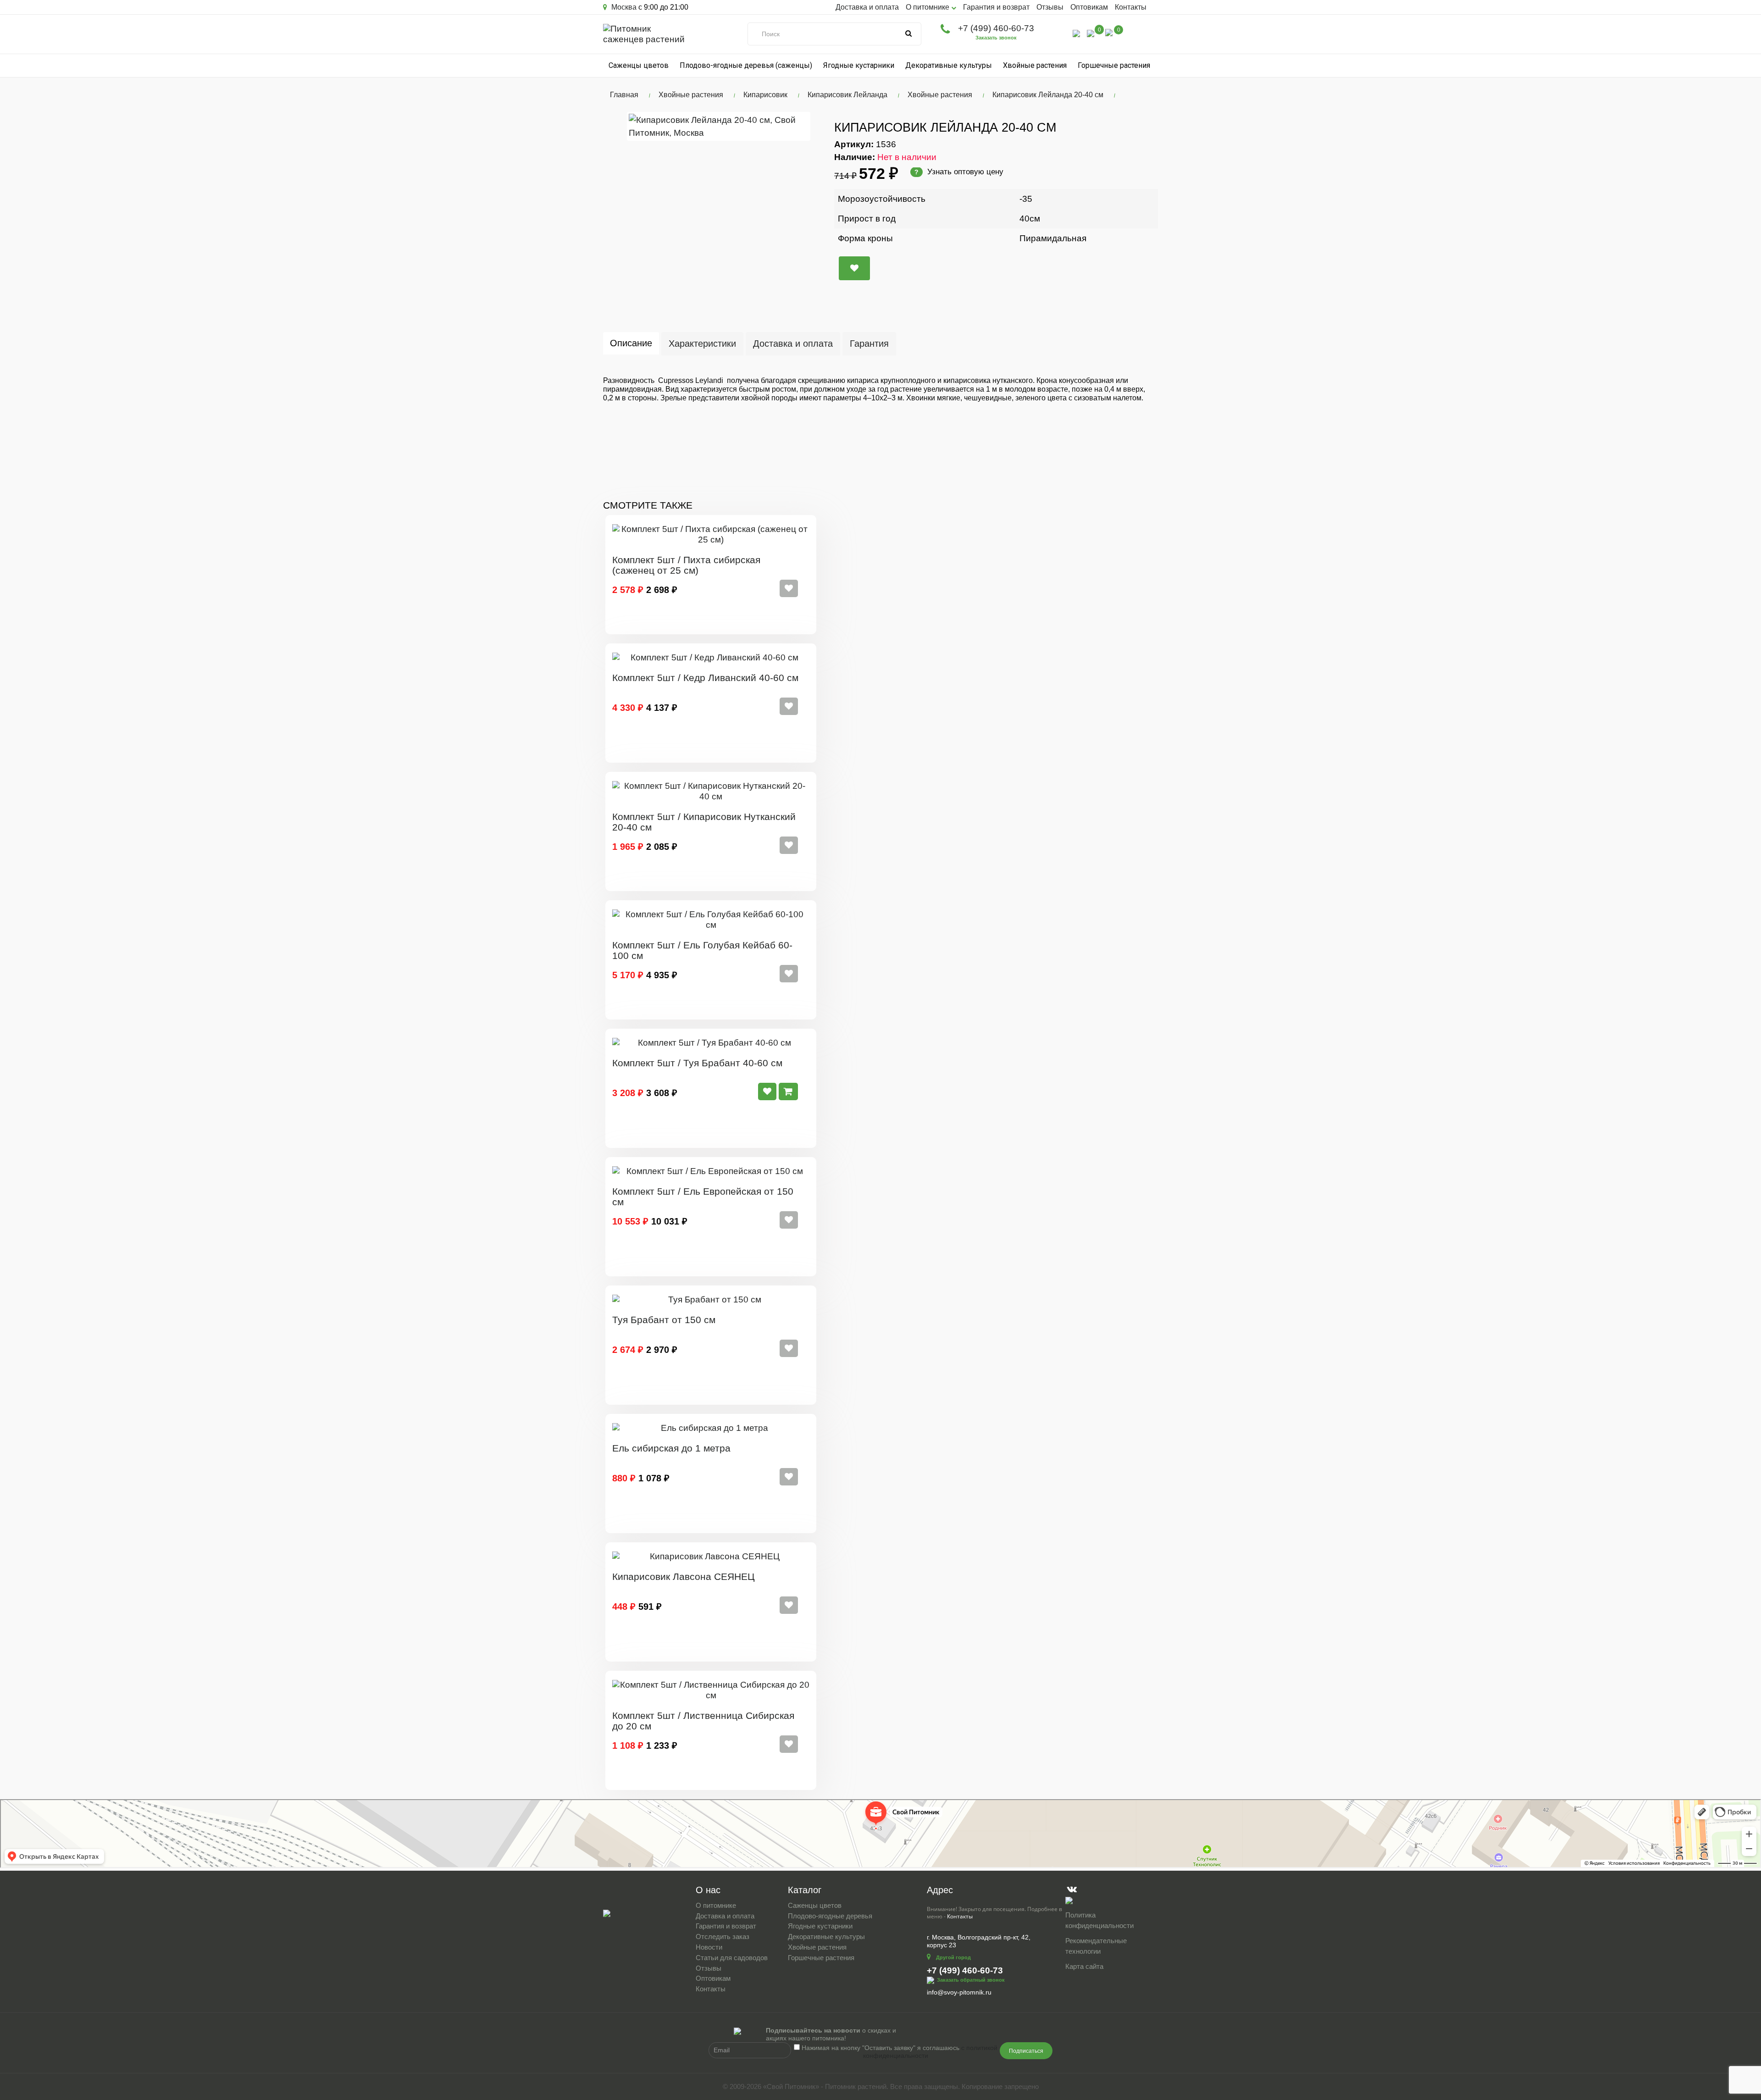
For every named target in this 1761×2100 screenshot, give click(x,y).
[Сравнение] (1091, 33)
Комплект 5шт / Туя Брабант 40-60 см (697, 1063)
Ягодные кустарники (859, 65)
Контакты (1131, 7)
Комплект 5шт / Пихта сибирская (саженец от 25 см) (686, 565)
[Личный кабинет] (1076, 33)
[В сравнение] (854, 268)
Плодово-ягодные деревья (830, 1916)
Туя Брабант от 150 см (664, 1320)
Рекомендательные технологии (1096, 1946)
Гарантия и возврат (996, 7)
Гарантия (869, 344)
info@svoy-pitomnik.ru (959, 1992)
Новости (709, 1947)
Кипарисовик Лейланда (847, 95)
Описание (631, 343)
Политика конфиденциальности (1099, 1920)
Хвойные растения (1035, 65)
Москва (623, 7)
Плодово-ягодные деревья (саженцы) (746, 65)
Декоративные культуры (949, 65)
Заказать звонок (996, 38)
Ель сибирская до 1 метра (671, 1448)
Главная (624, 95)
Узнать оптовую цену (959, 172)
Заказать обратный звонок (971, 1980)
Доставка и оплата (867, 7)
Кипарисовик (765, 95)
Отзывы (1050, 7)
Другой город (953, 1957)
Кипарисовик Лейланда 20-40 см (1048, 95)
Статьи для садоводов (732, 1958)
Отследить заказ (723, 1937)
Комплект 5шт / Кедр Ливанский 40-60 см (705, 678)
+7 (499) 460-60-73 (996, 28)
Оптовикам (1089, 7)
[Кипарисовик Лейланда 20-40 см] (719, 126)
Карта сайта (1084, 1966)
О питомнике (716, 1905)
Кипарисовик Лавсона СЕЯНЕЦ (684, 1576)
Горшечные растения (1114, 65)
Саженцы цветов (639, 65)
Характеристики (702, 344)
